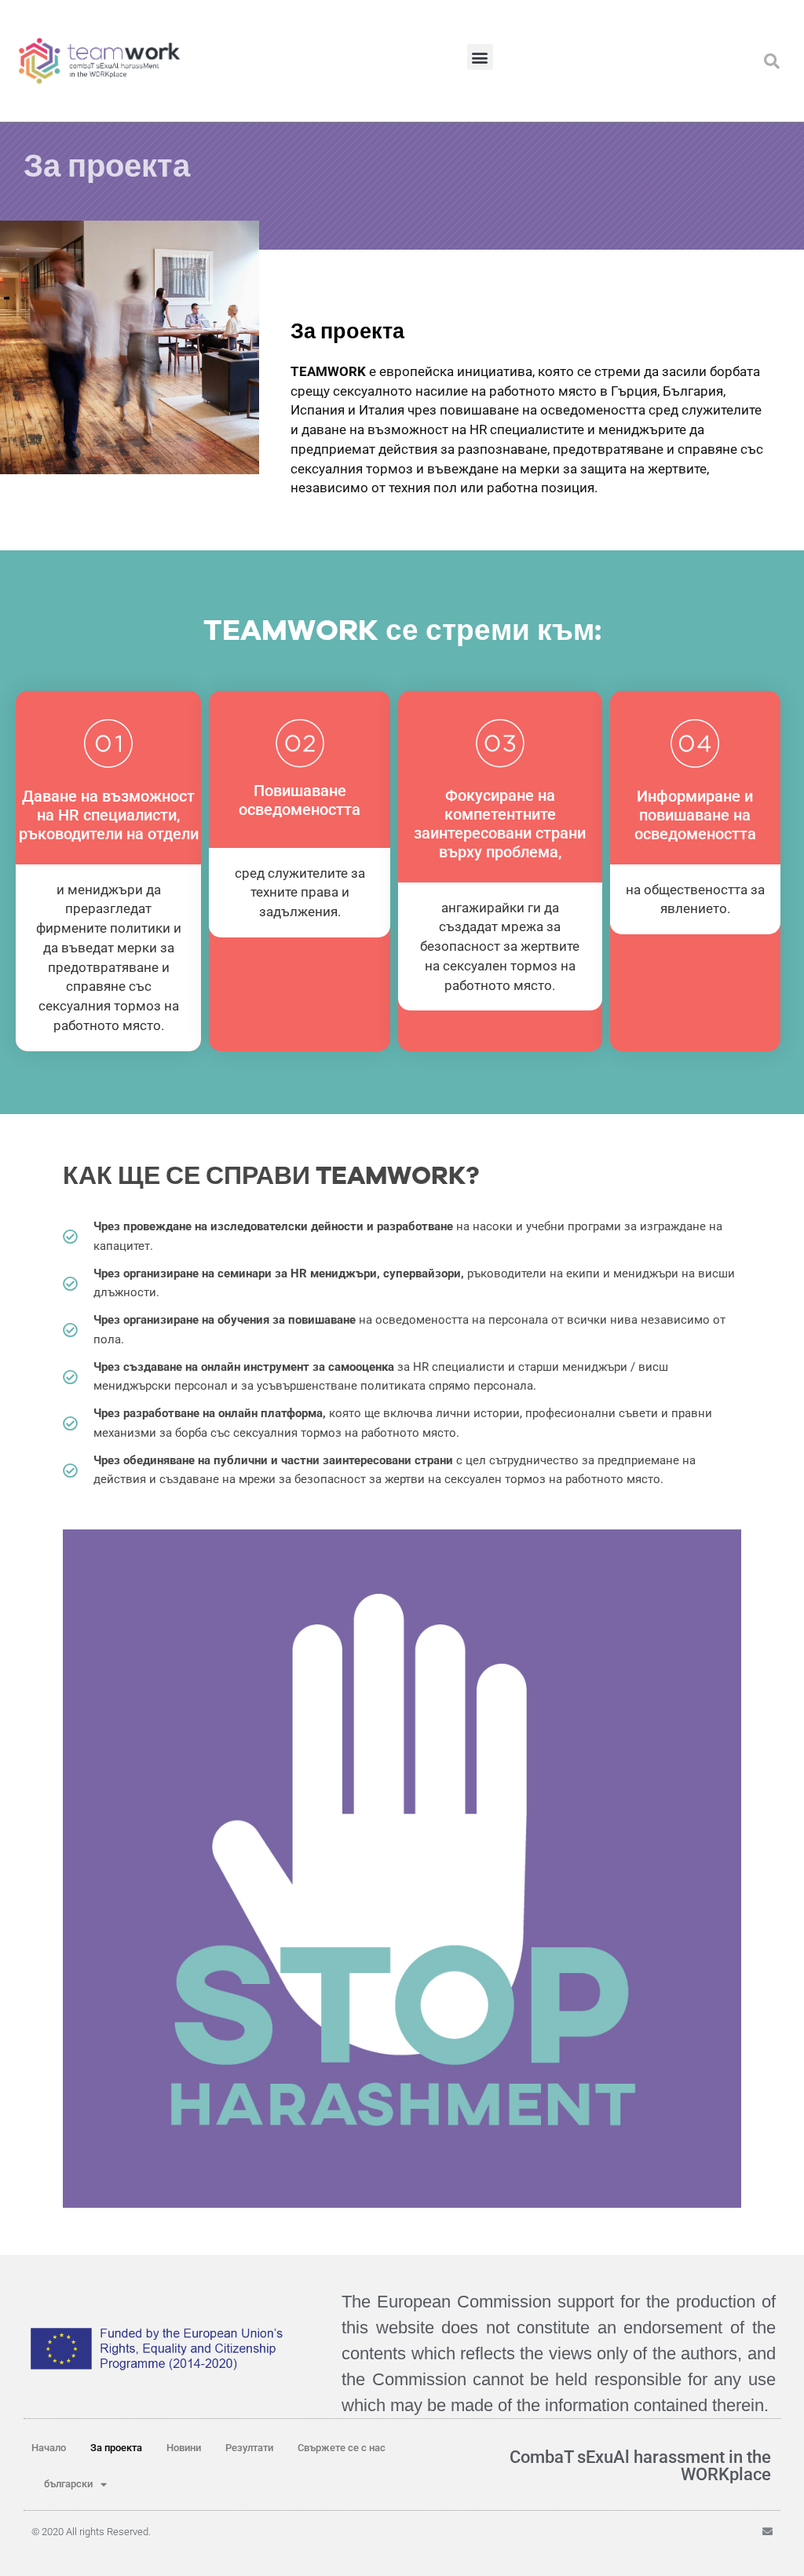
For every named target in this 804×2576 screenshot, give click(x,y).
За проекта (116, 2448)
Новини (184, 2448)
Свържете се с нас (342, 2448)
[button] (480, 57)
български (68, 2484)
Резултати (249, 2448)
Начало (49, 2448)
